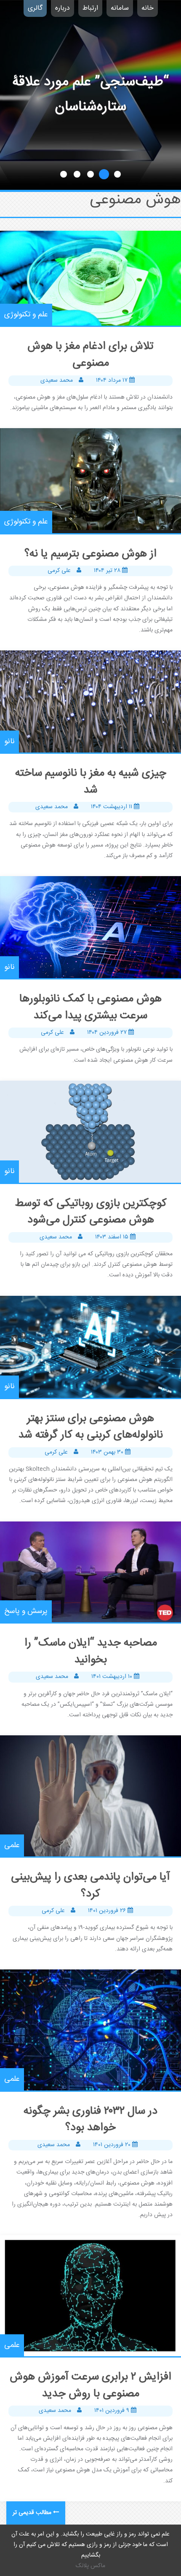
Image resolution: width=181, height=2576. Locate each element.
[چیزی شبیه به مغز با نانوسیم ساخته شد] (90, 701)
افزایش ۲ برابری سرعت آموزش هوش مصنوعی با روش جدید (90, 2386)
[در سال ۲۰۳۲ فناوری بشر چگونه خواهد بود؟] (90, 2030)
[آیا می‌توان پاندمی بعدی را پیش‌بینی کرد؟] (90, 1796)
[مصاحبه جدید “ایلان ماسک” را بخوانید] (90, 1572)
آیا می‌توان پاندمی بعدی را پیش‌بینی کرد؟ (90, 1886)
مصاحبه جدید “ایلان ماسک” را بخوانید (91, 1652)
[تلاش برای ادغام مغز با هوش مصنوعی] (90, 278)
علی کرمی (59, 571)
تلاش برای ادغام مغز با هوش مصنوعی (90, 355)
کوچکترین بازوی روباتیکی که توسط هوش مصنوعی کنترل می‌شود (91, 1212)
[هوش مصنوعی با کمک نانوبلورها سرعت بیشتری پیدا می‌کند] (90, 927)
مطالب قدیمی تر (32, 2513)
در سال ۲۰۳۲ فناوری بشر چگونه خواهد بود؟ (90, 2120)
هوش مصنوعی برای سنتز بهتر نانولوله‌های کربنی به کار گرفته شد (91, 1427)
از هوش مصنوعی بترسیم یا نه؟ (90, 554)
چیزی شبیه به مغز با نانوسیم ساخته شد (91, 782)
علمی (12, 1845)
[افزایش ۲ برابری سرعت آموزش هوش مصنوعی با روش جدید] (90, 2296)
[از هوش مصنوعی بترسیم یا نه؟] (90, 480)
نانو (9, 742)
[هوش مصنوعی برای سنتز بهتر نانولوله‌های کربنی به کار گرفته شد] (90, 1347)
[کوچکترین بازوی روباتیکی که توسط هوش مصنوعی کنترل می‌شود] (90, 1132)
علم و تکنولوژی (26, 315)
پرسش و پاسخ (26, 1611)
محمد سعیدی (57, 380)
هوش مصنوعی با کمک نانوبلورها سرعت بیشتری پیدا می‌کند (90, 1007)
